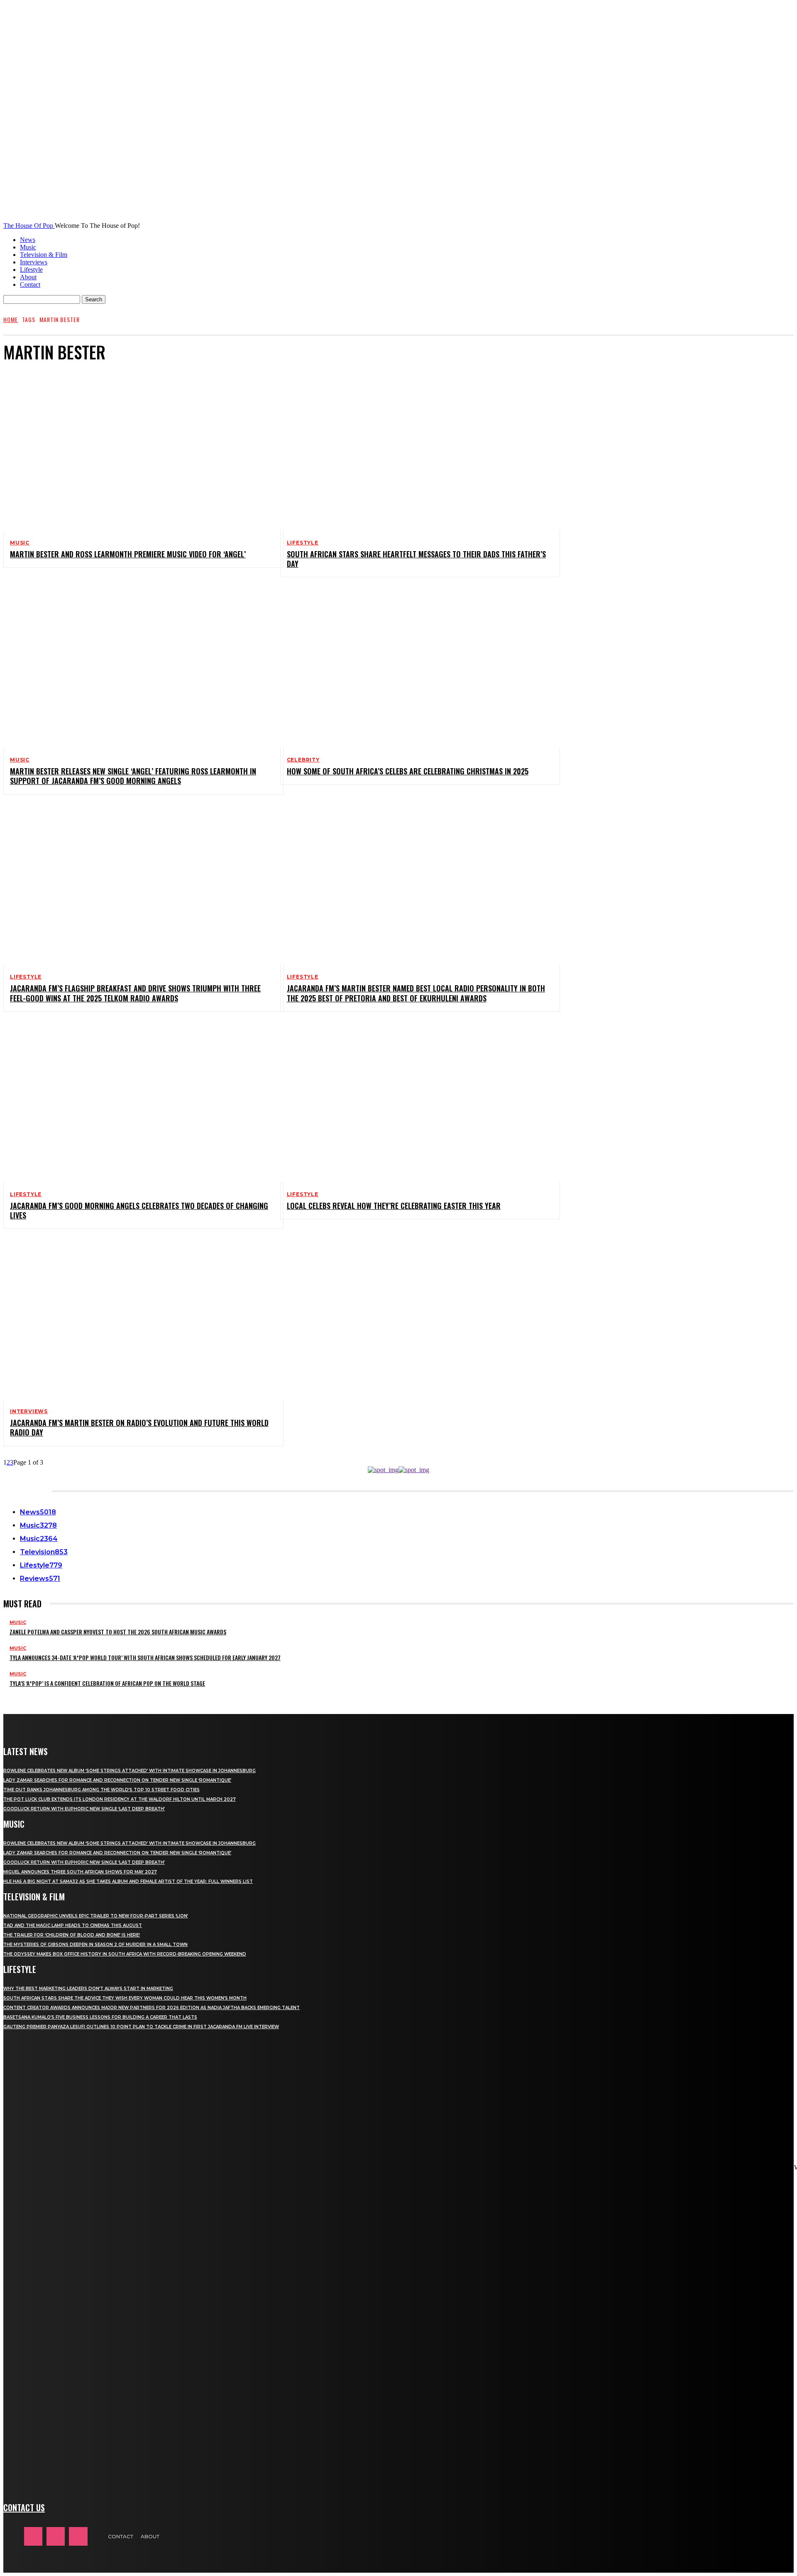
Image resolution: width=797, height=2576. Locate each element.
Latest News (26, 1751)
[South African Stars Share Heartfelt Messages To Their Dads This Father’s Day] (414, 450)
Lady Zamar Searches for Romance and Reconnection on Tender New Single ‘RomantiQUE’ (117, 1780)
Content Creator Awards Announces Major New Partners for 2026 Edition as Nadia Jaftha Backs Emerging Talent (152, 2008)
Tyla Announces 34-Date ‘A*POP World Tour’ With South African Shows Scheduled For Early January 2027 (145, 1657)
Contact (30, 284)
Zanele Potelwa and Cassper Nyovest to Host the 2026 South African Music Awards (118, 1632)
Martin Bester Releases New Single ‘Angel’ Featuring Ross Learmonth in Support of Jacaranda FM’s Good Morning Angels (133, 776)
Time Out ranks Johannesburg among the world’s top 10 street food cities (101, 1790)
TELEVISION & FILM (34, 1897)
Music (28, 247)
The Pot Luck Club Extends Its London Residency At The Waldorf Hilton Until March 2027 (120, 1799)
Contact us (24, 2508)
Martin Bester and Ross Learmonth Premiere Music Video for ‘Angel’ (128, 554)
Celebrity (303, 760)
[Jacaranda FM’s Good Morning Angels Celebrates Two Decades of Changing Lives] (137, 1102)
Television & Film (44, 255)
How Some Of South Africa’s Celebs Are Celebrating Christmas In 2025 (408, 771)
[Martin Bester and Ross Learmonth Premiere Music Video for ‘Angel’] (137, 450)
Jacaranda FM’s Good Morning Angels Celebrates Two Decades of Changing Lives (139, 1210)
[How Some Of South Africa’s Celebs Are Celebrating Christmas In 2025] (414, 667)
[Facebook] (33, 2536)
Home (11, 319)
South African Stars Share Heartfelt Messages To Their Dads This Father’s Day (416, 559)
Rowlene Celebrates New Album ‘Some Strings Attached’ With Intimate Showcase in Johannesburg (130, 1771)
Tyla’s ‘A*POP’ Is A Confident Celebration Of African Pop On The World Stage (107, 1683)
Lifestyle (31, 270)
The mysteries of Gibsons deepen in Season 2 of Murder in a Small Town (95, 1945)
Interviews (34, 262)
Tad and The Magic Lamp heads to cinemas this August (73, 1925)
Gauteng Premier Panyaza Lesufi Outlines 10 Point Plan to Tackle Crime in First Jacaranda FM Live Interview (141, 2027)
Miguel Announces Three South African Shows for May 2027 (80, 1872)
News (28, 240)
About (28, 277)
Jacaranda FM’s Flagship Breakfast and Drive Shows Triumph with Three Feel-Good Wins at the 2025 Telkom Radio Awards (135, 993)
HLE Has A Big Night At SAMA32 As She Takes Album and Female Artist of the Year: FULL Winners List (128, 1881)
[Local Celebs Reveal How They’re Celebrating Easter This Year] (414, 1102)
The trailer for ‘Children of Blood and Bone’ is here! (72, 1935)
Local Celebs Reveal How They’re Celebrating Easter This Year (394, 1206)
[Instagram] (56, 2536)
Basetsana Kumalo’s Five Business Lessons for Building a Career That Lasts (100, 2017)
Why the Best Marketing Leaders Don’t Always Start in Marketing (88, 1989)
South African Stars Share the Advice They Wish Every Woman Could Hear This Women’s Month (125, 1998)
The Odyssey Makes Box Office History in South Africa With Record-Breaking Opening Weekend (125, 1954)
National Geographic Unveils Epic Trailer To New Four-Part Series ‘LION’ (96, 1916)
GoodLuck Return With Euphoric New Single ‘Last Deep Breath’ (84, 1809)
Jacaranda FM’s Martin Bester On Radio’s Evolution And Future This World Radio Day (139, 1427)
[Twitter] (78, 2536)
